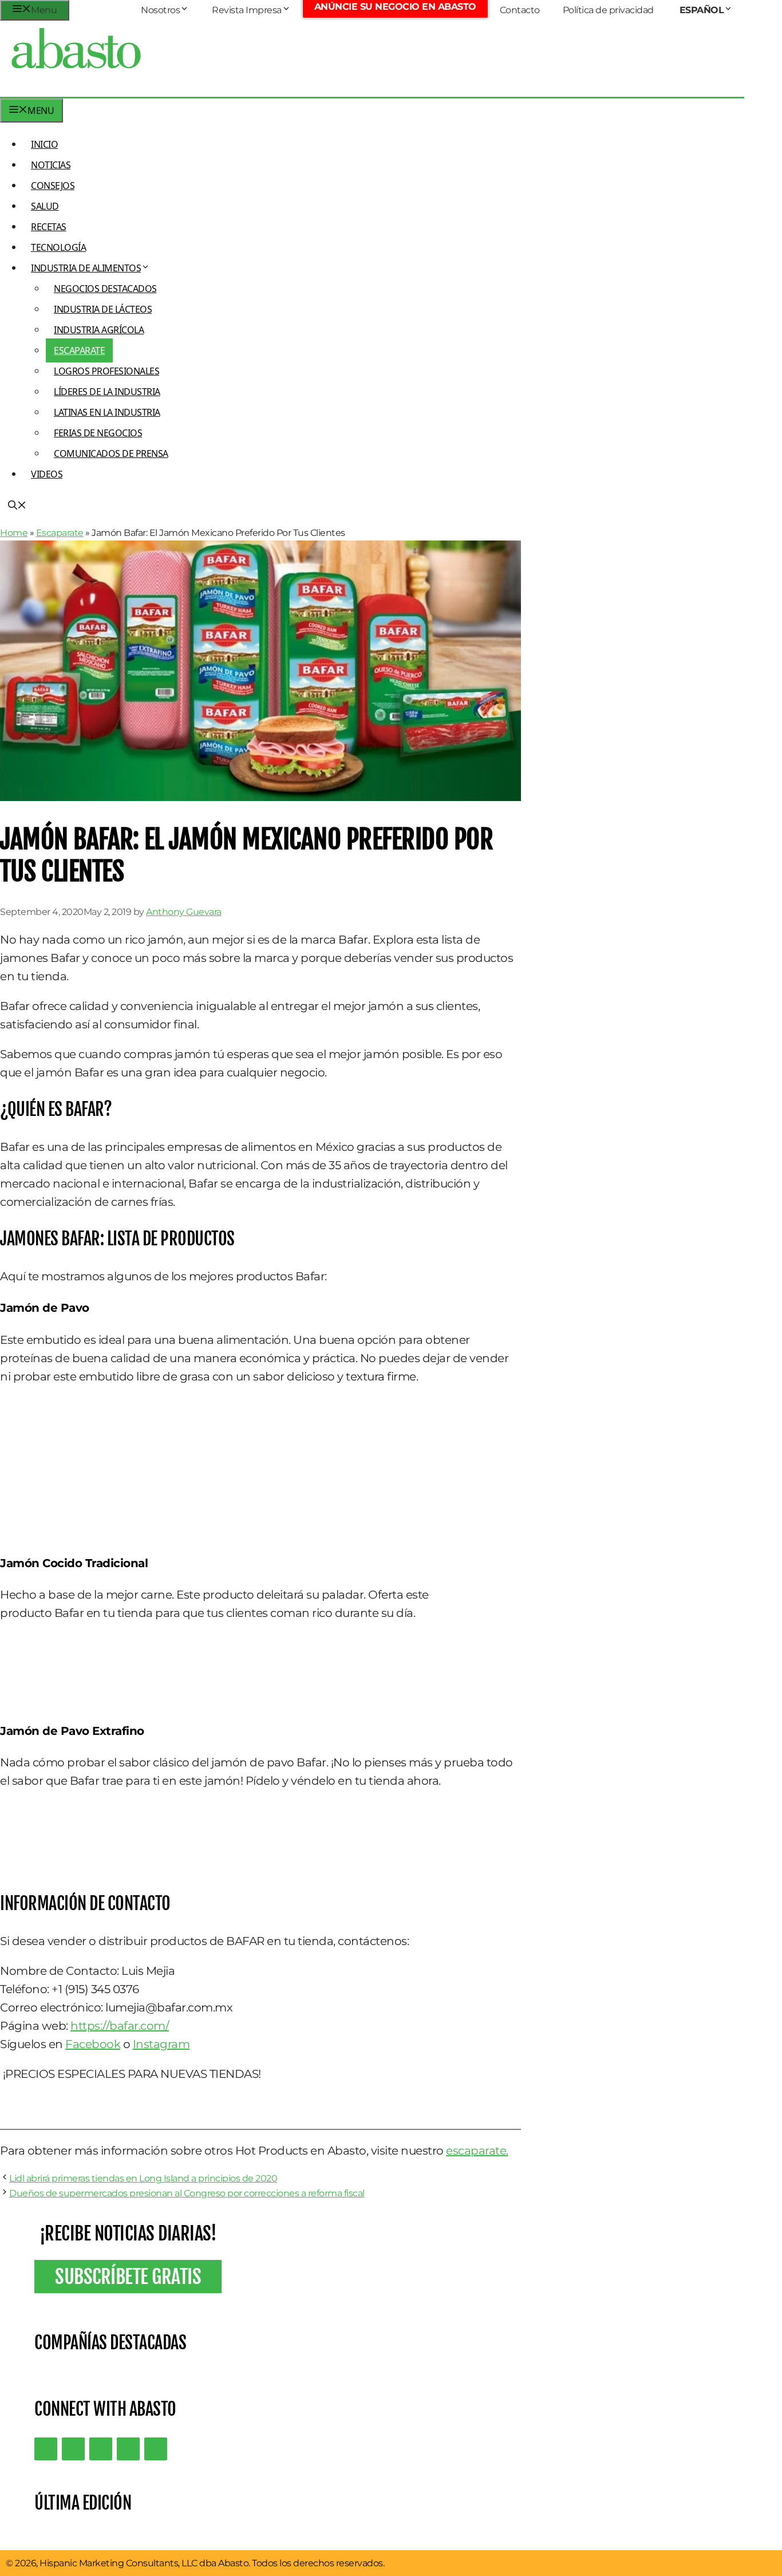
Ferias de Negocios (98, 433)
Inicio (44, 144)
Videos (47, 474)
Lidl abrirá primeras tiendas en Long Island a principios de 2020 (143, 2178)
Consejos (53, 186)
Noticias (51, 165)
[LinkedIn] (73, 2449)
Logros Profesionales (106, 371)
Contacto (520, 10)
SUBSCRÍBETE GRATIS (128, 2277)
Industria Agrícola (99, 330)
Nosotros (160, 10)
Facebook (93, 2044)
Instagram (161, 2044)
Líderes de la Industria (107, 392)
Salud (45, 206)
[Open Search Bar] (17, 506)
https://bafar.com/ (120, 2026)
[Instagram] (101, 2449)
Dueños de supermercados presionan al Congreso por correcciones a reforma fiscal (187, 2193)
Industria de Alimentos (86, 268)
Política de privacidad (608, 10)
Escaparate (79, 350)
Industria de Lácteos (103, 309)
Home (14, 533)
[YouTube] (128, 2449)
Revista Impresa (247, 10)
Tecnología (58, 247)
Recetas (49, 227)
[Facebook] (156, 2449)
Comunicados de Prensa (111, 453)
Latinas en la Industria (107, 412)
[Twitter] (46, 2449)
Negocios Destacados (105, 289)
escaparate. (477, 2151)
